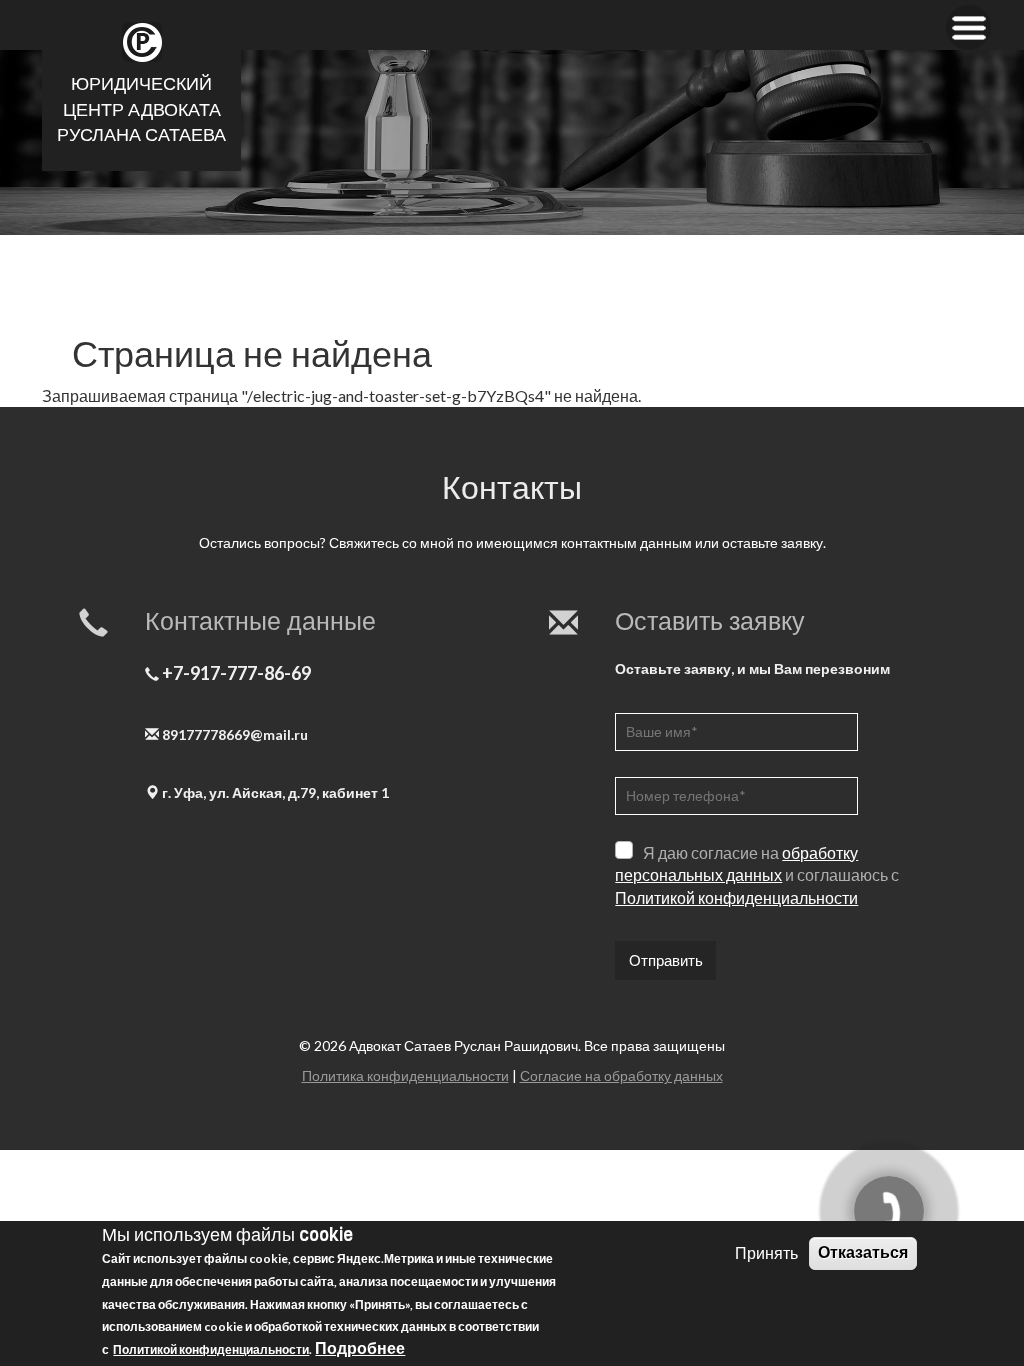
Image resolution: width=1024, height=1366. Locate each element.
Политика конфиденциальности (405, 1075)
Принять (766, 1252)
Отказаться (863, 1252)
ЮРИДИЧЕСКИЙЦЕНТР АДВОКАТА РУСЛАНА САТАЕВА (141, 109)
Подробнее (360, 1347)
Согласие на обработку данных (621, 1075)
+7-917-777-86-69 (236, 672)
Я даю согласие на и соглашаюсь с (757, 874)
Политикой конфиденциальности (736, 897)
